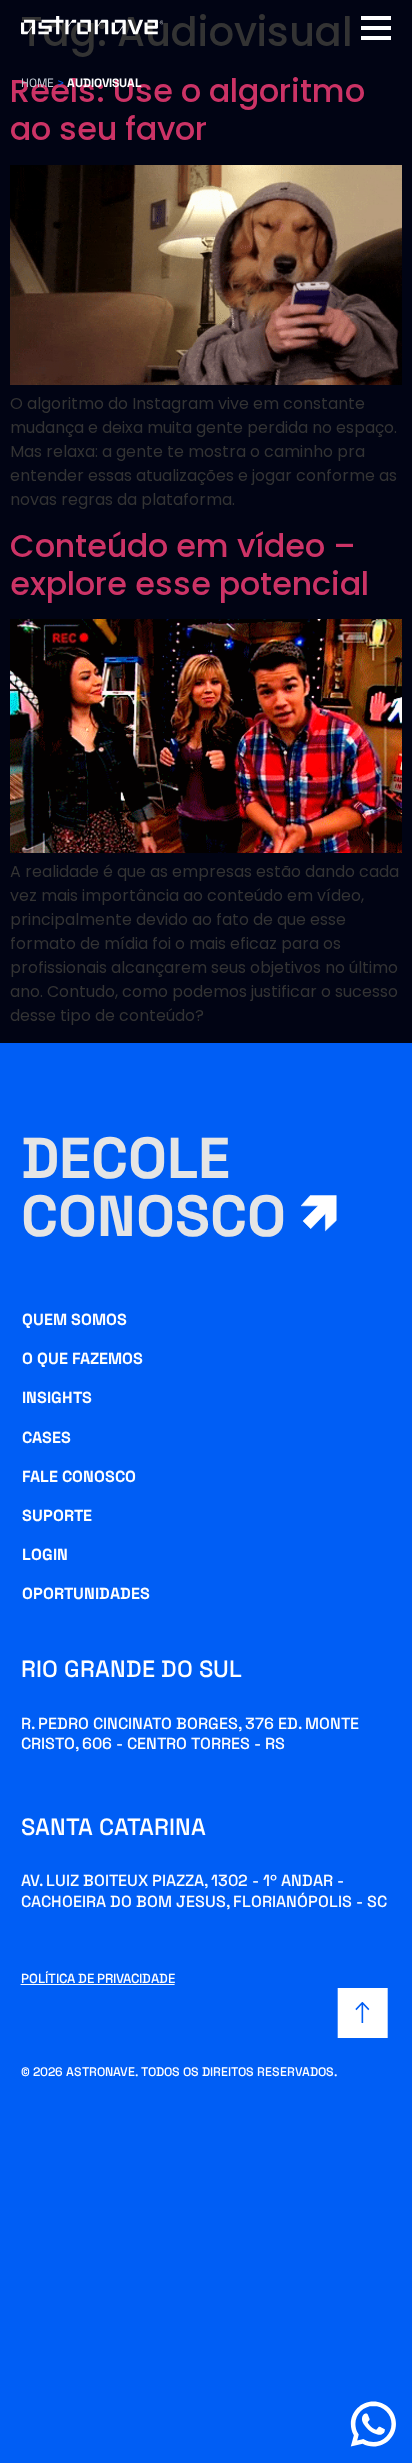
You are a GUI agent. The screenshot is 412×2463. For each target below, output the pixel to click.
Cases (46, 1437)
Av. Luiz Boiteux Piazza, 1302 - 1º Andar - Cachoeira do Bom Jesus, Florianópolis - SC (204, 1891)
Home (37, 83)
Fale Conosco (79, 1476)
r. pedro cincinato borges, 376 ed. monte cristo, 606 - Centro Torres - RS (190, 1734)
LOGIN (45, 1554)
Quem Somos (74, 1319)
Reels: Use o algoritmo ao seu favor (187, 109)
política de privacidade (98, 1978)
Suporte (57, 1515)
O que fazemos (82, 1358)
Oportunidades (86, 1593)
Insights (57, 1397)
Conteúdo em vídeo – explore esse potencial (189, 564)
